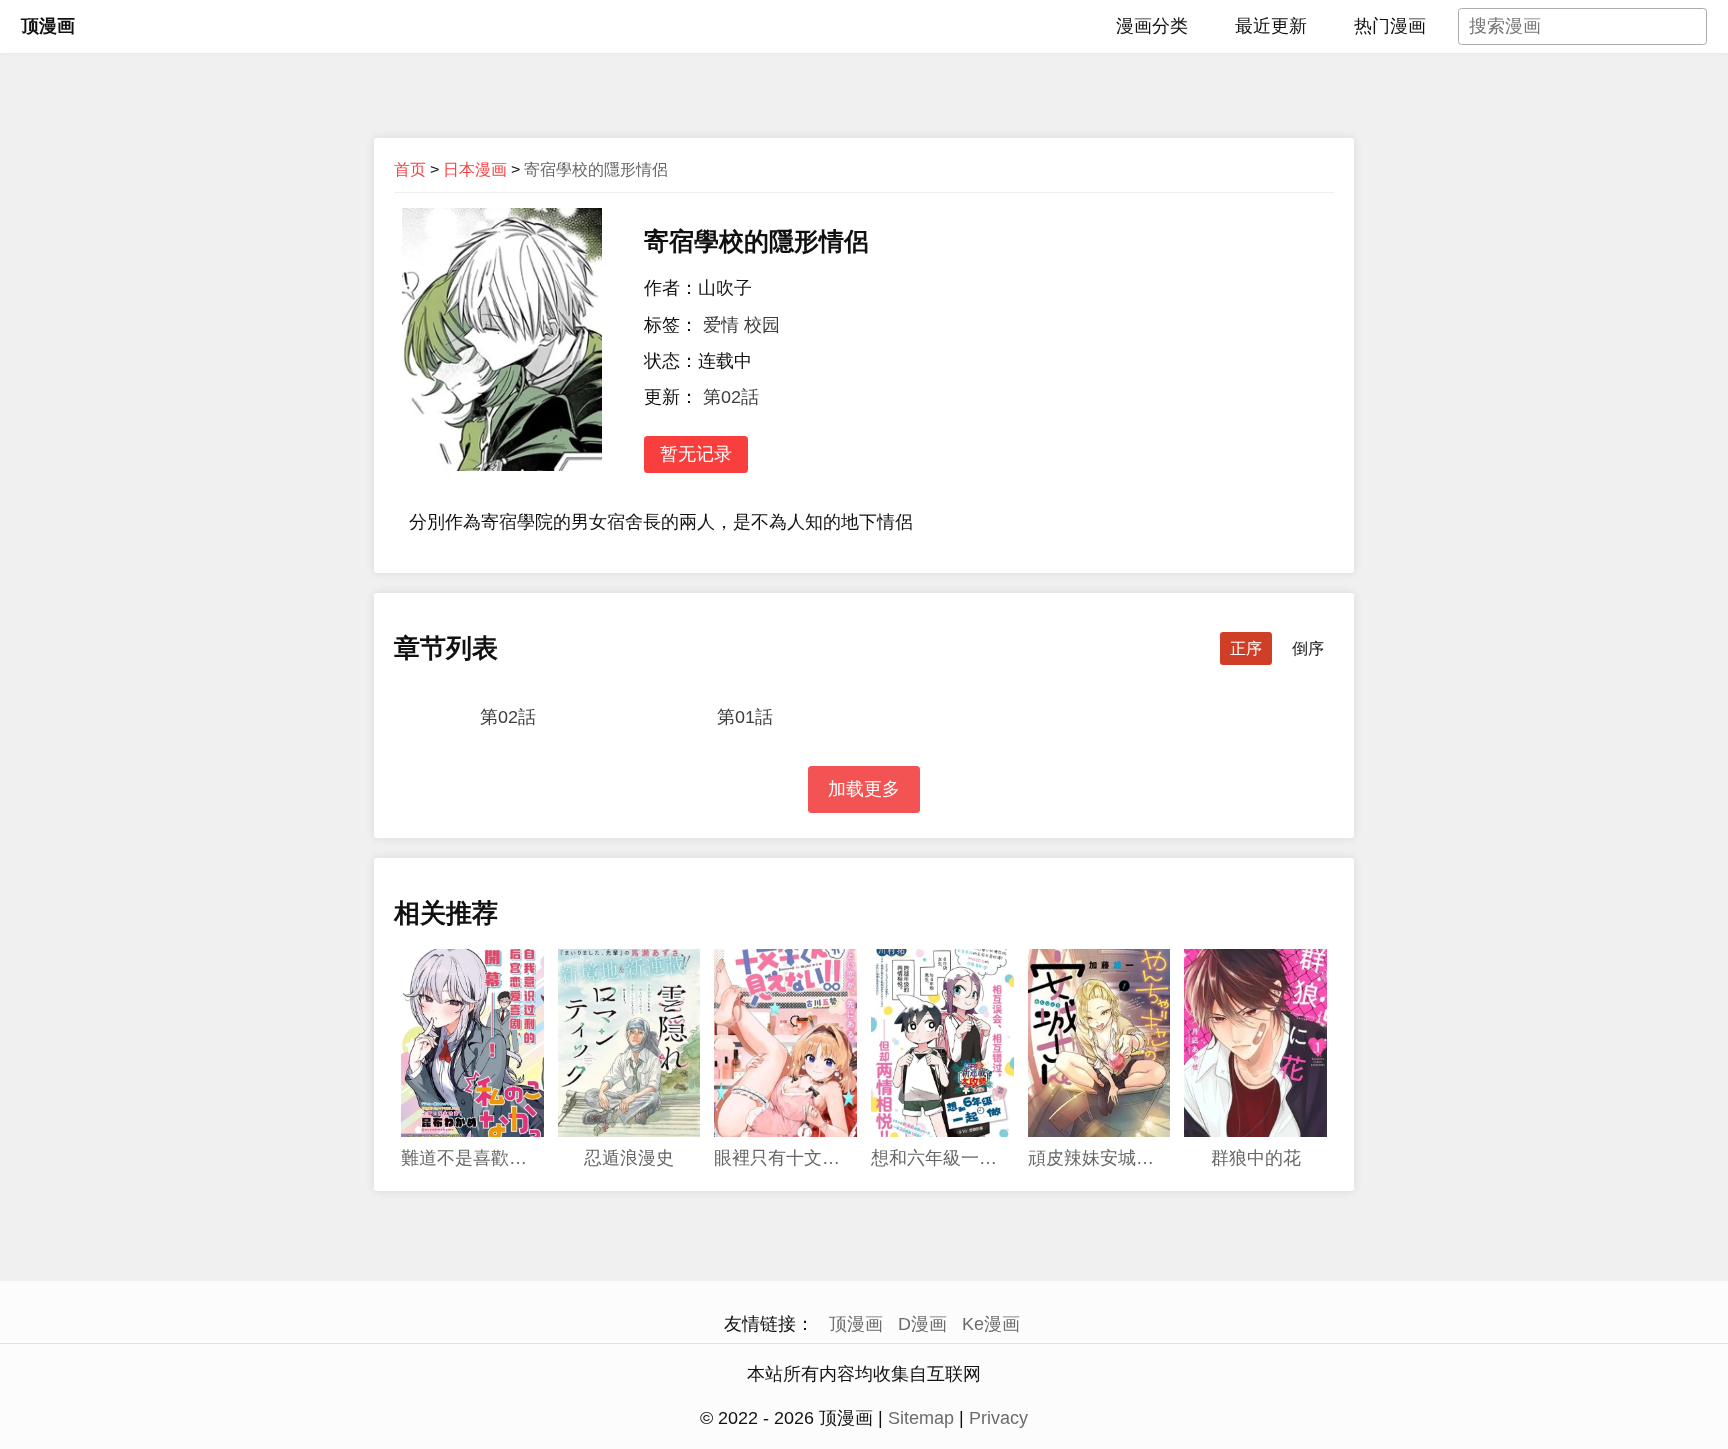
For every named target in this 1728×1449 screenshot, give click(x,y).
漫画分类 (1152, 26)
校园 (762, 325)
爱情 (721, 325)
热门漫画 (1390, 26)
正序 (1246, 648)
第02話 (731, 397)
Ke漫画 (991, 1324)
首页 (410, 169)
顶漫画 (48, 26)
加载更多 (864, 789)
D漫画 (922, 1324)
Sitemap (921, 1418)
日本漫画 (475, 169)
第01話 (745, 717)
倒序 (1308, 648)
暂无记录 (696, 454)
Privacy (998, 1418)
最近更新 (1271, 26)
